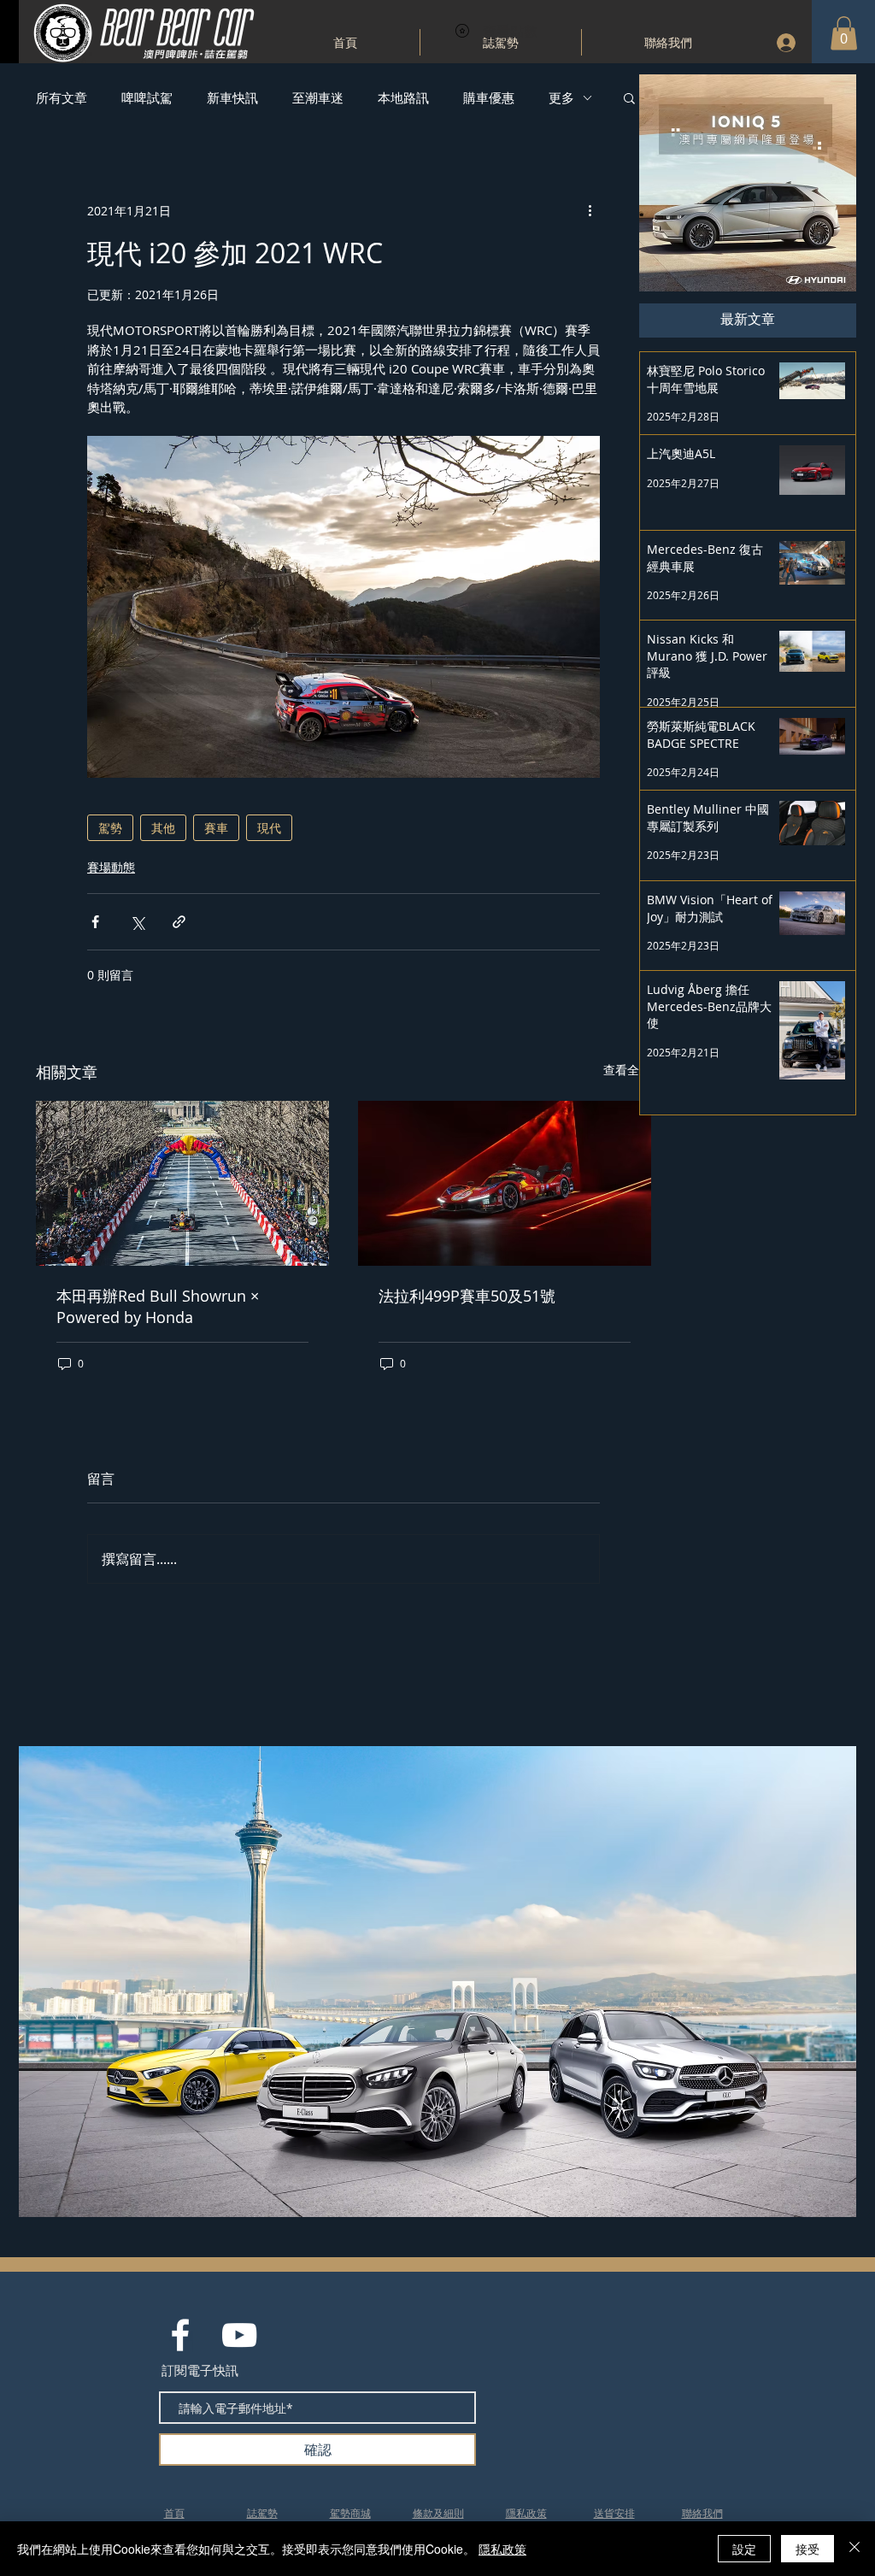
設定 (744, 2549)
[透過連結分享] (179, 922)
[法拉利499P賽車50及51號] (505, 1183)
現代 (269, 828)
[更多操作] (590, 210)
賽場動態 (111, 867)
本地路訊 (403, 97)
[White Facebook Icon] (180, 2335)
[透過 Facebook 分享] (95, 922)
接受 (807, 2549)
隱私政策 (502, 2549)
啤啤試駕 (147, 97)
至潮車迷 (318, 97)
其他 (163, 828)
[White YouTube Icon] (239, 2335)
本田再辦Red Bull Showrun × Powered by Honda (158, 1306)
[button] (844, 33)
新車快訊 (232, 97)
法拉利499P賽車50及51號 (467, 1296)
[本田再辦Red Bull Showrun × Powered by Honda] (182, 1183)
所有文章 (62, 97)
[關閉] (854, 2549)
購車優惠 (489, 97)
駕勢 (110, 828)
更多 (561, 97)
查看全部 (627, 1070)
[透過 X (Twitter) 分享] (137, 922)
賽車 (216, 828)
